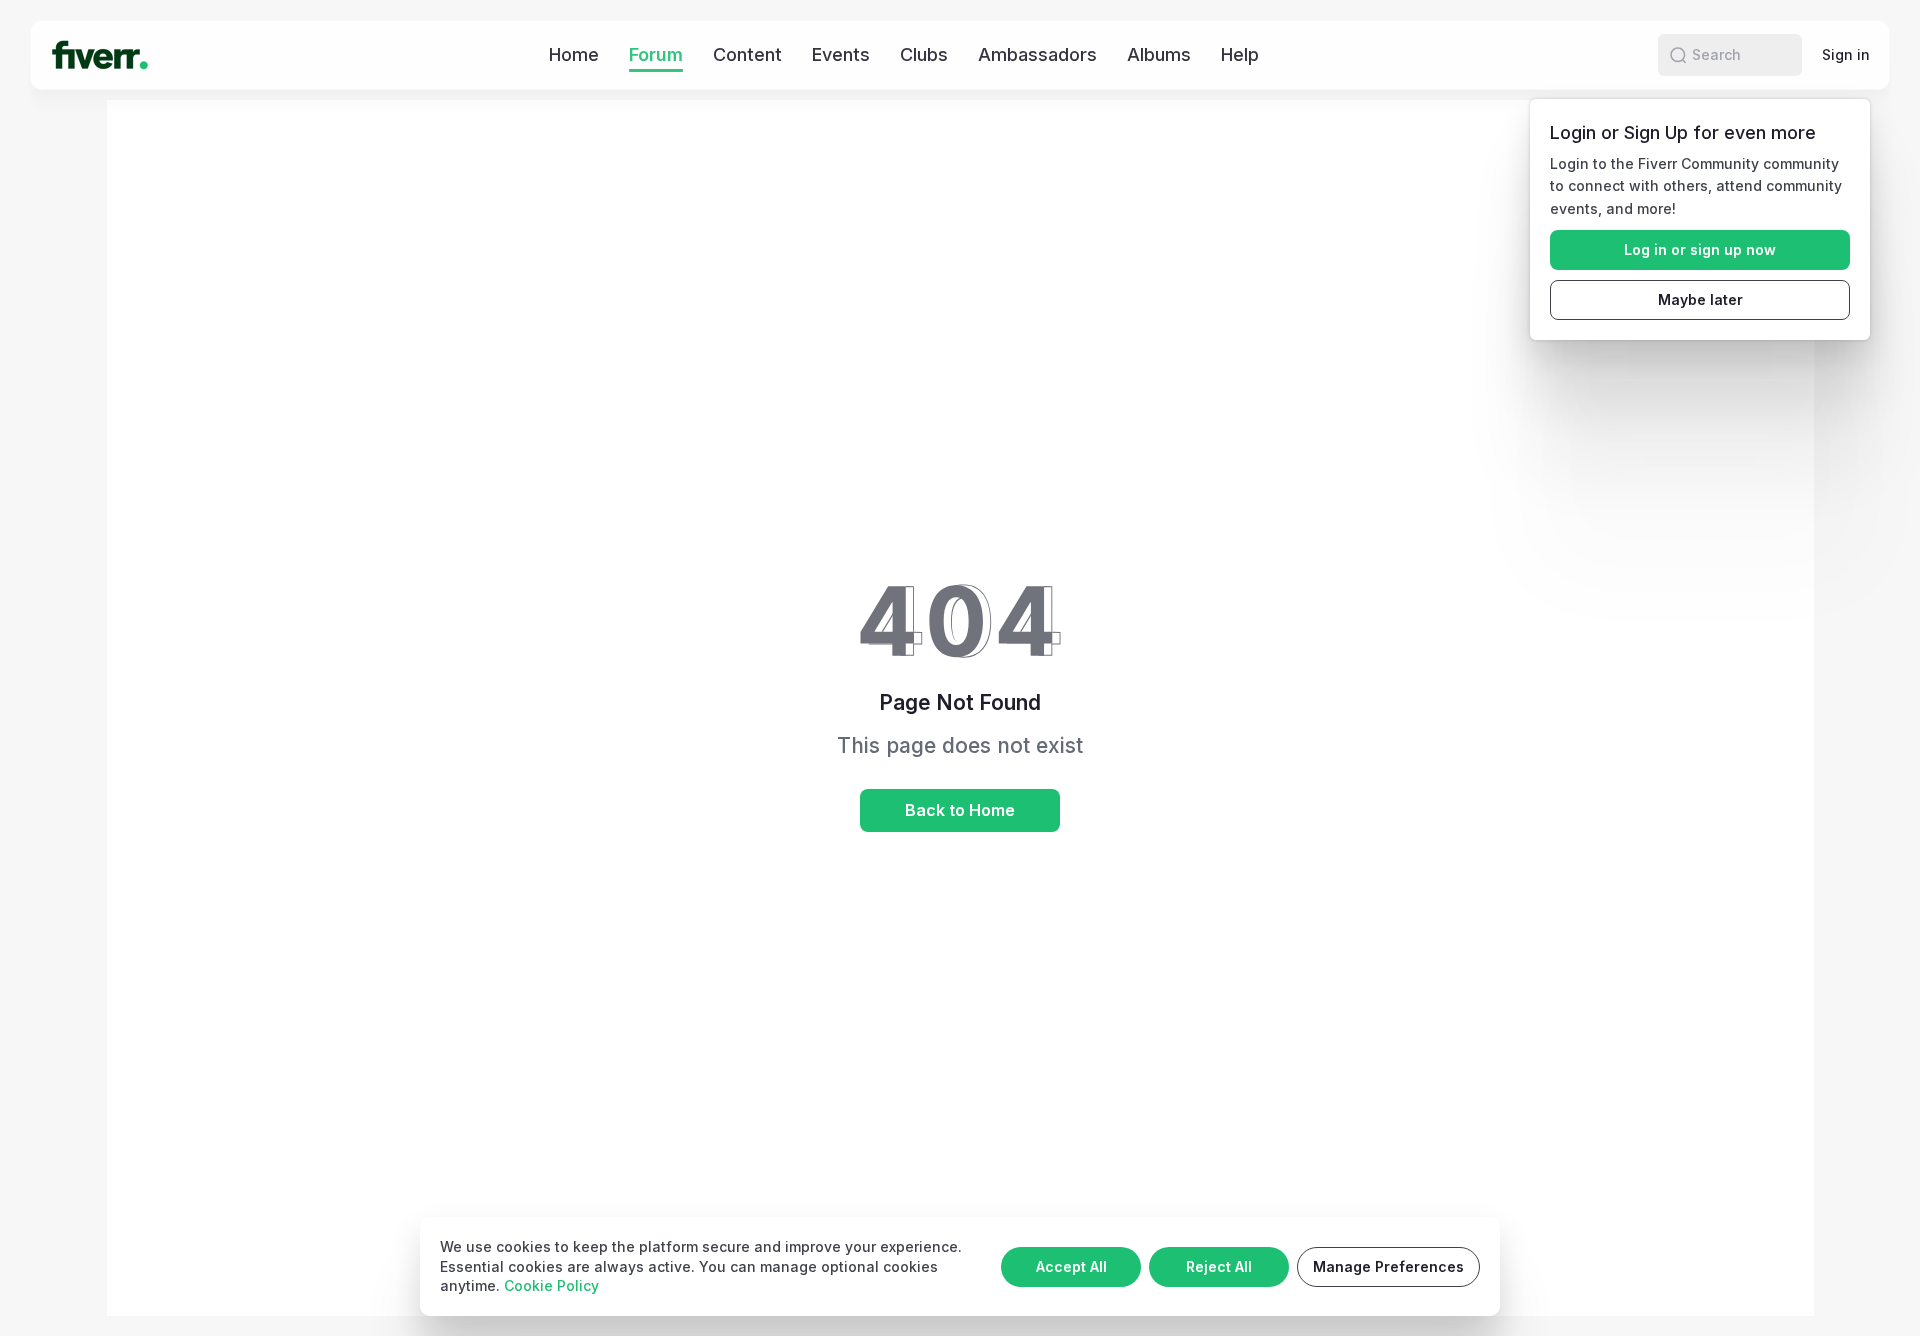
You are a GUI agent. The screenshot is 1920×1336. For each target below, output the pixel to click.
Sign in (1846, 54)
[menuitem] (574, 54)
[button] (1678, 55)
